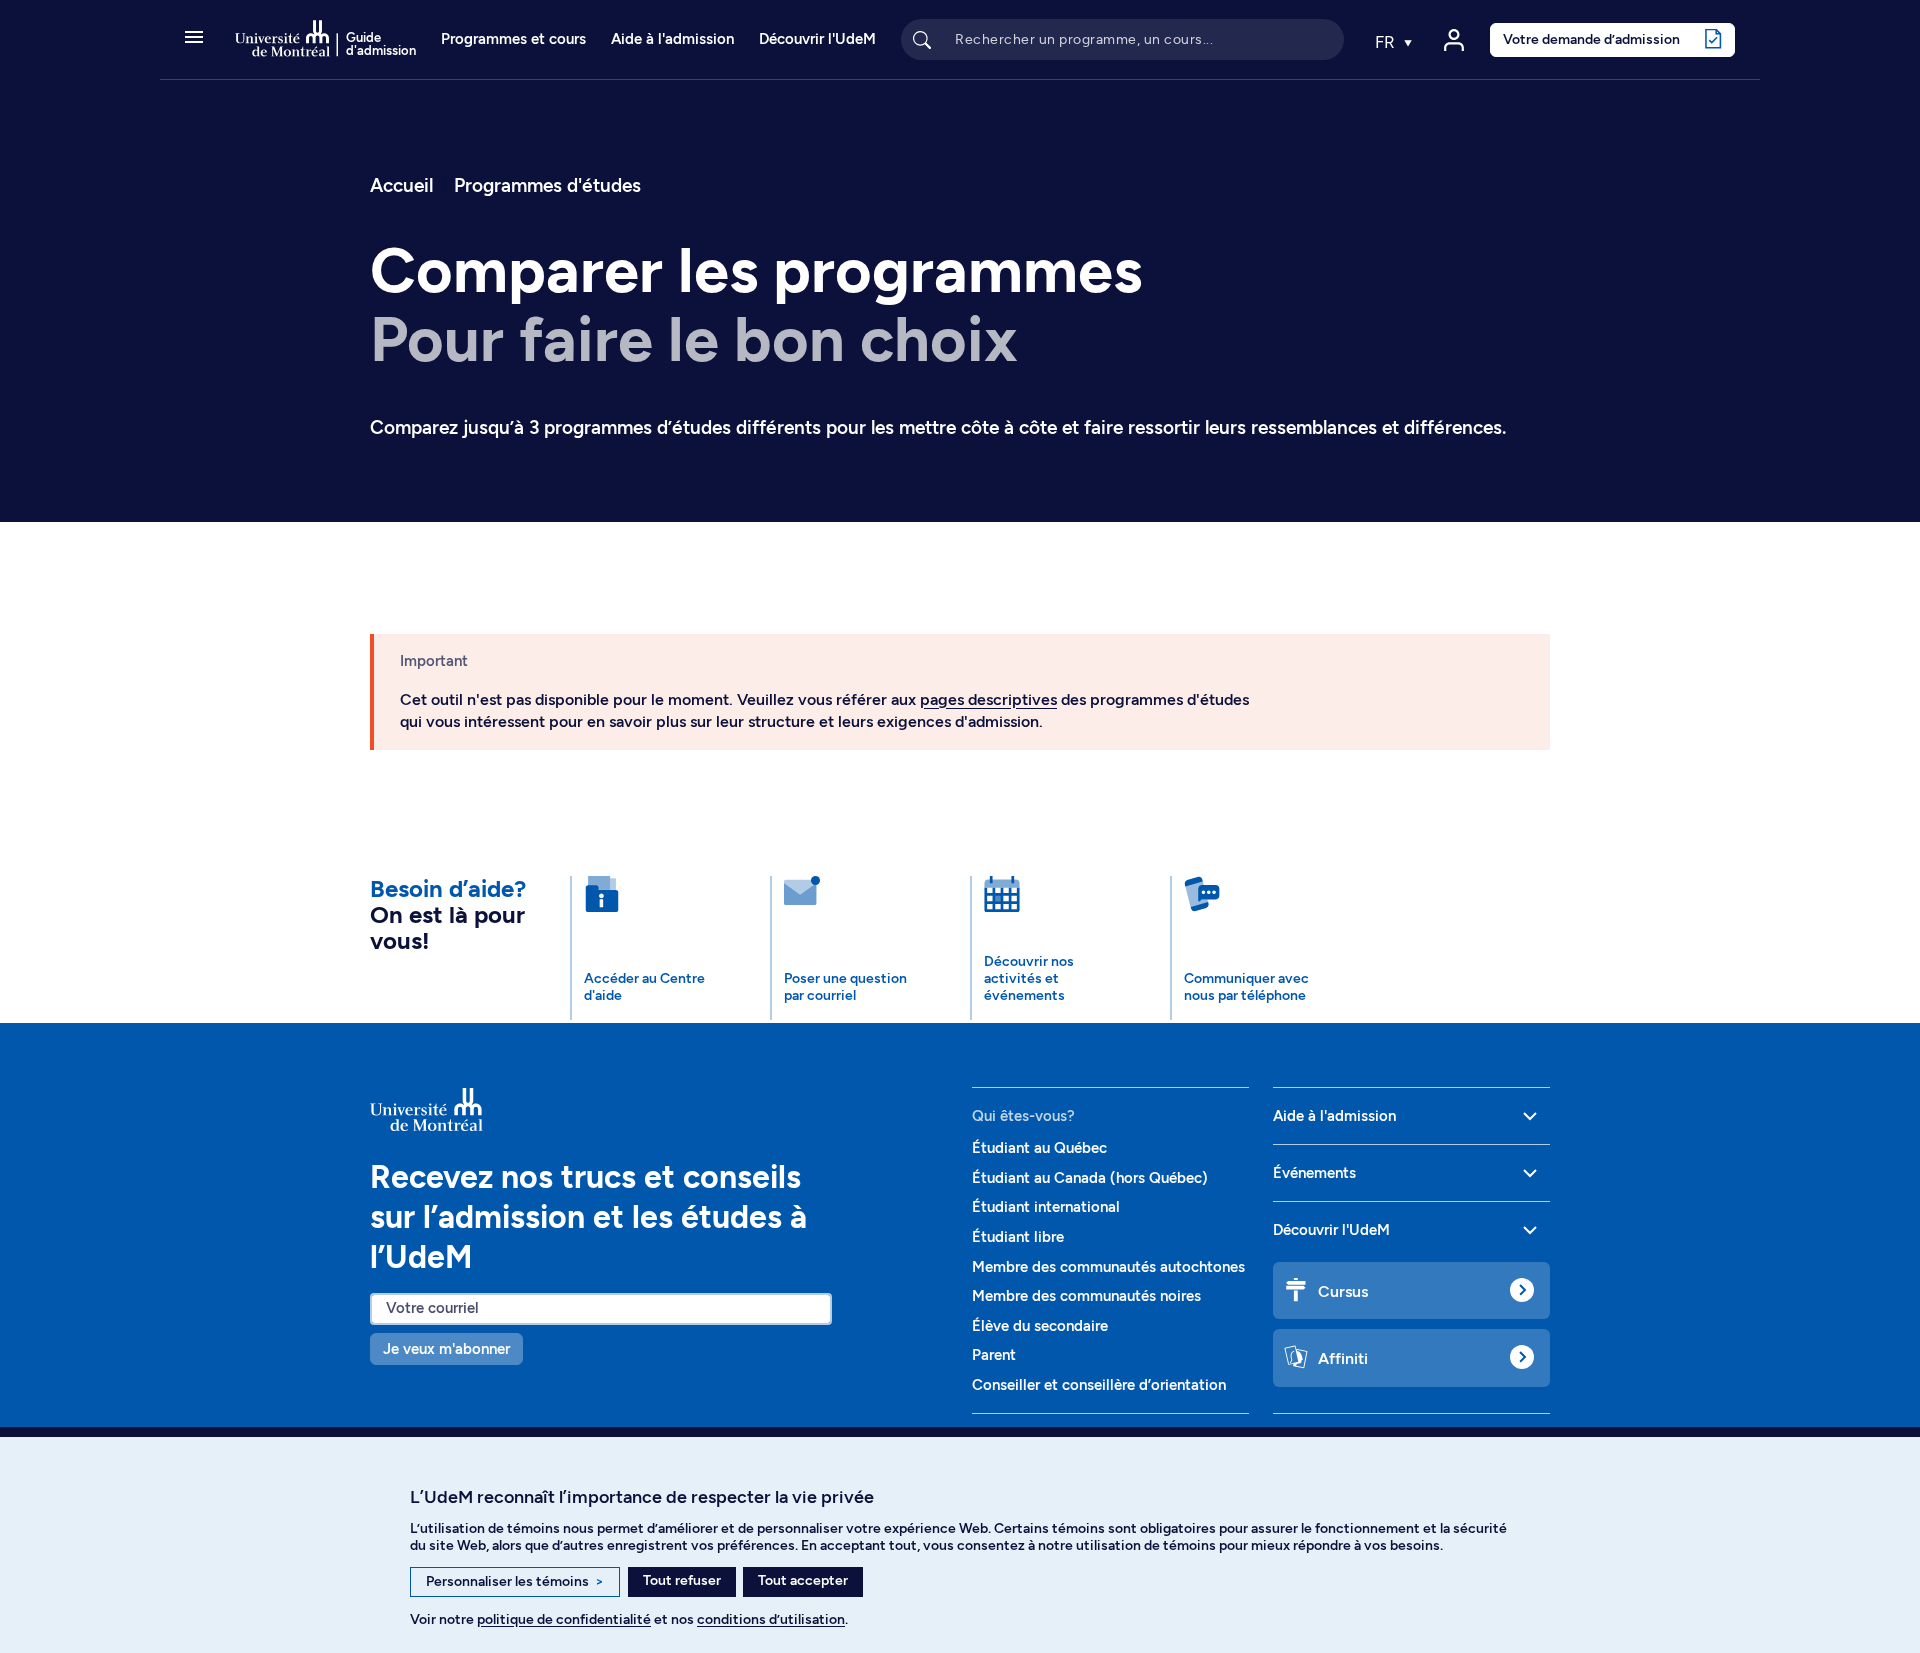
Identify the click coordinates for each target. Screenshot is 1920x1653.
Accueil (401, 185)
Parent (994, 1355)
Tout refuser (682, 1580)
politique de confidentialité (564, 1619)
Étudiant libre (1018, 1237)
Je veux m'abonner (446, 1349)
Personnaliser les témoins (515, 1581)
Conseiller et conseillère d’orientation (1099, 1385)
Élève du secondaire (1040, 1326)
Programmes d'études (547, 185)
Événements (1314, 1173)
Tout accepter (803, 1580)
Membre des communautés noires (1086, 1296)
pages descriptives (988, 699)
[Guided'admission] (659, 1109)
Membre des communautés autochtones (1108, 1267)
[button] (194, 39)
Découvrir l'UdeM (817, 39)
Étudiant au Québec (1039, 1148)
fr (1387, 42)
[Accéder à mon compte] (1454, 40)
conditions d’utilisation (771, 1619)
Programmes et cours (513, 39)
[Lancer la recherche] (922, 39)
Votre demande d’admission (1591, 39)
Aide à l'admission (672, 39)
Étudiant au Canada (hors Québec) (1090, 1178)
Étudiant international (1046, 1207)
